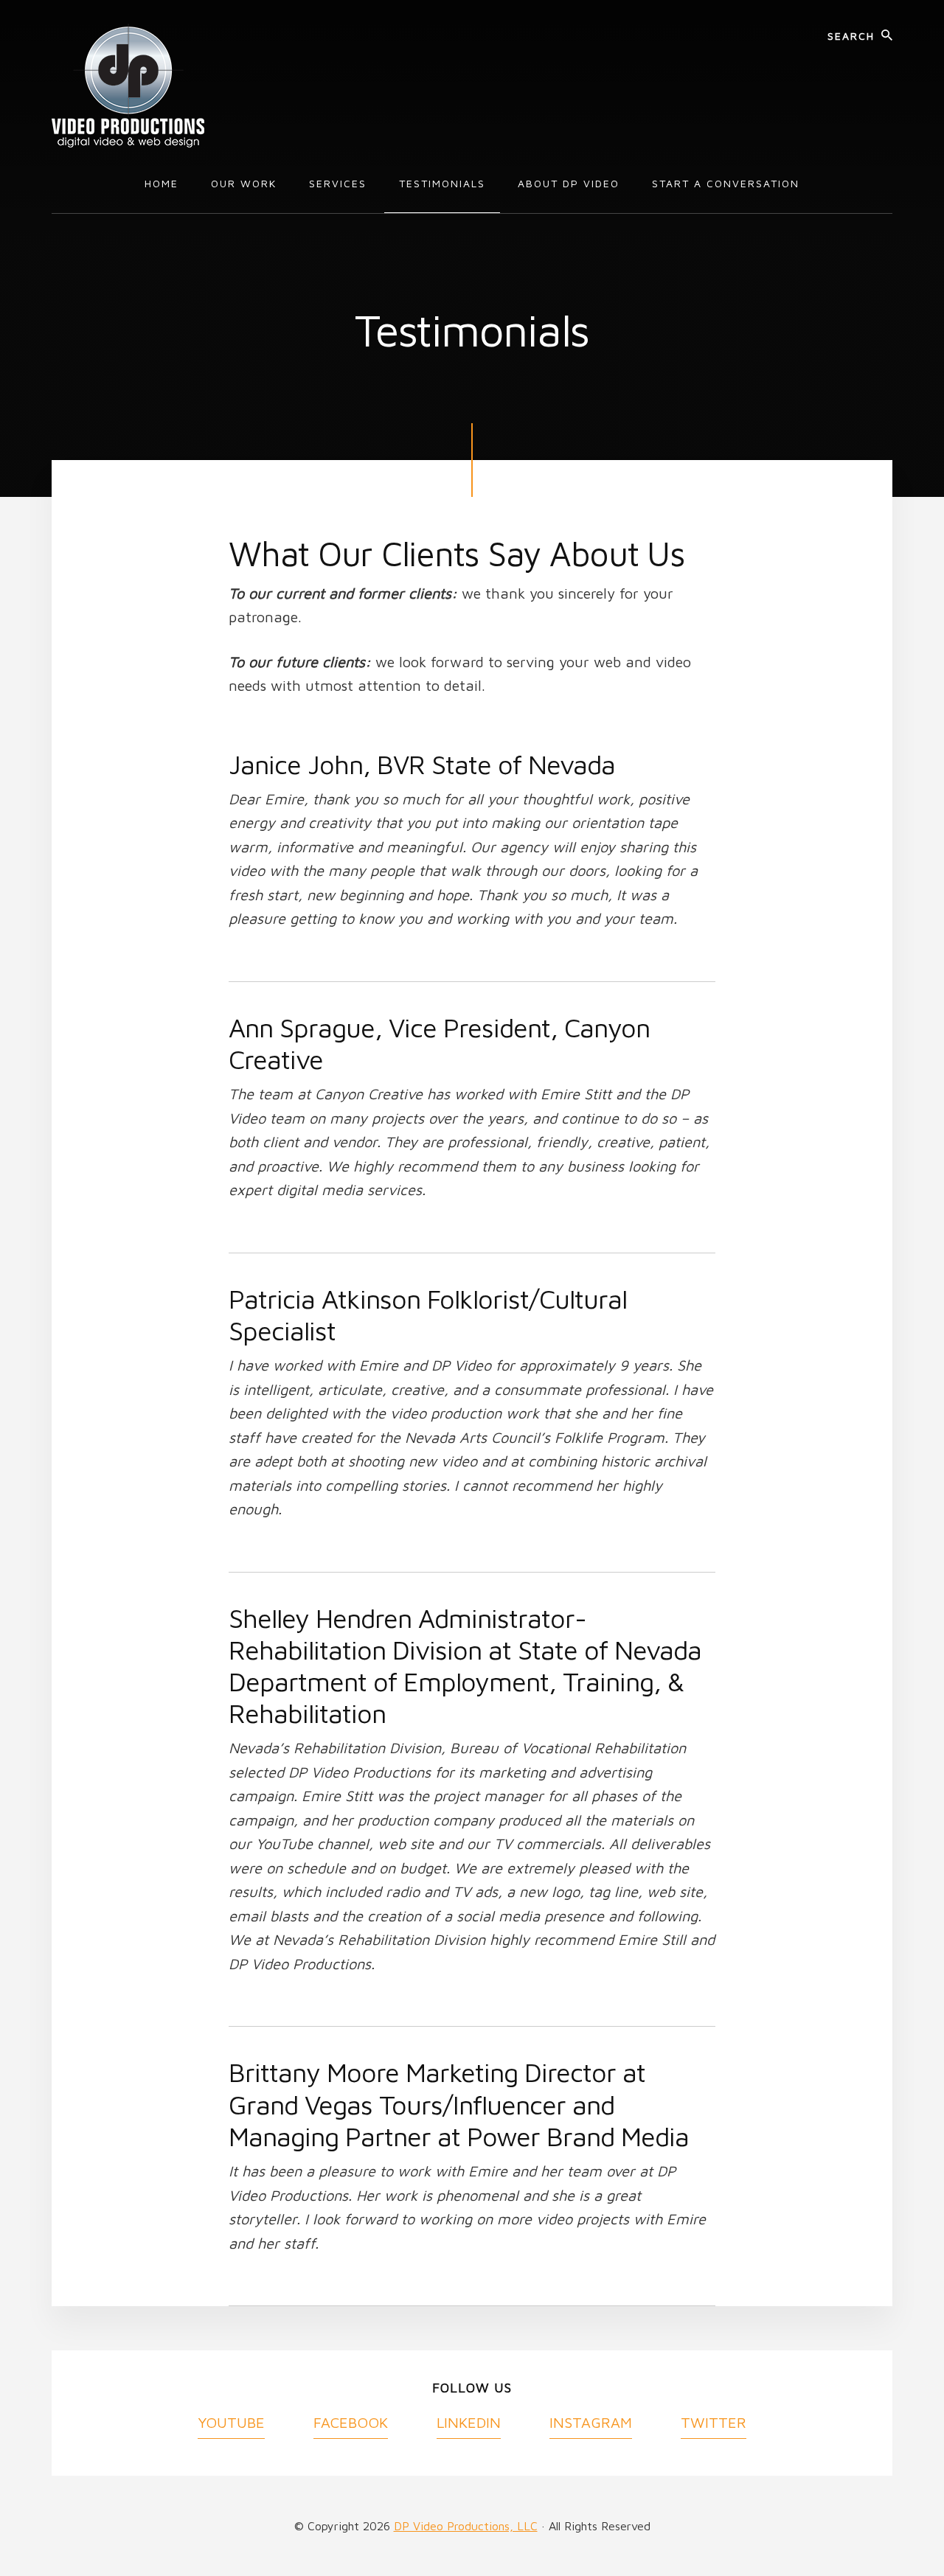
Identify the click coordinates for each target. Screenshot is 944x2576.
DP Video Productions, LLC (466, 2526)
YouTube (231, 2422)
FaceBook (351, 2422)
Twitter (714, 2422)
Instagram (591, 2422)
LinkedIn (469, 2422)
